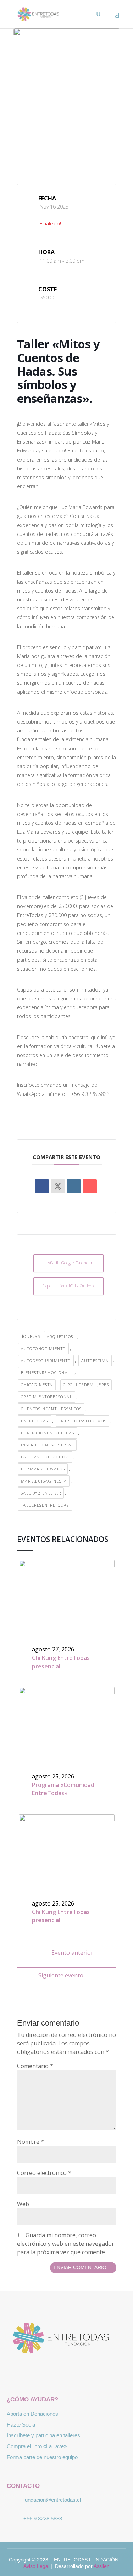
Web (23, 2204)
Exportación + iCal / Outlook (68, 1286)
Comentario (35, 2066)
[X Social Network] (58, 1186)
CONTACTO (23, 2486)
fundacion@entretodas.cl (52, 2500)
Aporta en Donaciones (32, 2414)
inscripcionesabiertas (48, 1445)
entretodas (35, 1421)
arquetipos (60, 1336)
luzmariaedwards (43, 1469)
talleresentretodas (45, 1505)
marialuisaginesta (44, 1481)
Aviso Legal (36, 2566)
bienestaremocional (46, 1373)
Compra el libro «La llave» (37, 2446)
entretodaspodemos (83, 1421)
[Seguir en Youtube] (87, 2374)
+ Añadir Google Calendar (68, 1263)
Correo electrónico (44, 2173)
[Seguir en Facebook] (46, 2374)
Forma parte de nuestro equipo (42, 2457)
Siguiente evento (61, 1975)
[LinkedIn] (74, 1186)
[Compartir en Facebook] (42, 1186)
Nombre (31, 2142)
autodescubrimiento (46, 1361)
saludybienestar (41, 1493)
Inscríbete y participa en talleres (43, 2435)
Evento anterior (72, 1953)
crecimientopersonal (47, 1397)
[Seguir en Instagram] (67, 2374)
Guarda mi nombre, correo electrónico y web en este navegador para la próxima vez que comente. (66, 2244)
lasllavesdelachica (45, 1457)
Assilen (102, 2566)
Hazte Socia (21, 2425)
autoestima (95, 1361)
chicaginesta (37, 1385)
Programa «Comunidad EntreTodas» (63, 1789)
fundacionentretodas (48, 1433)
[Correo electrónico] (90, 1186)
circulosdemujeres (86, 1385)
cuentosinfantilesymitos (51, 1409)
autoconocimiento (43, 1349)
